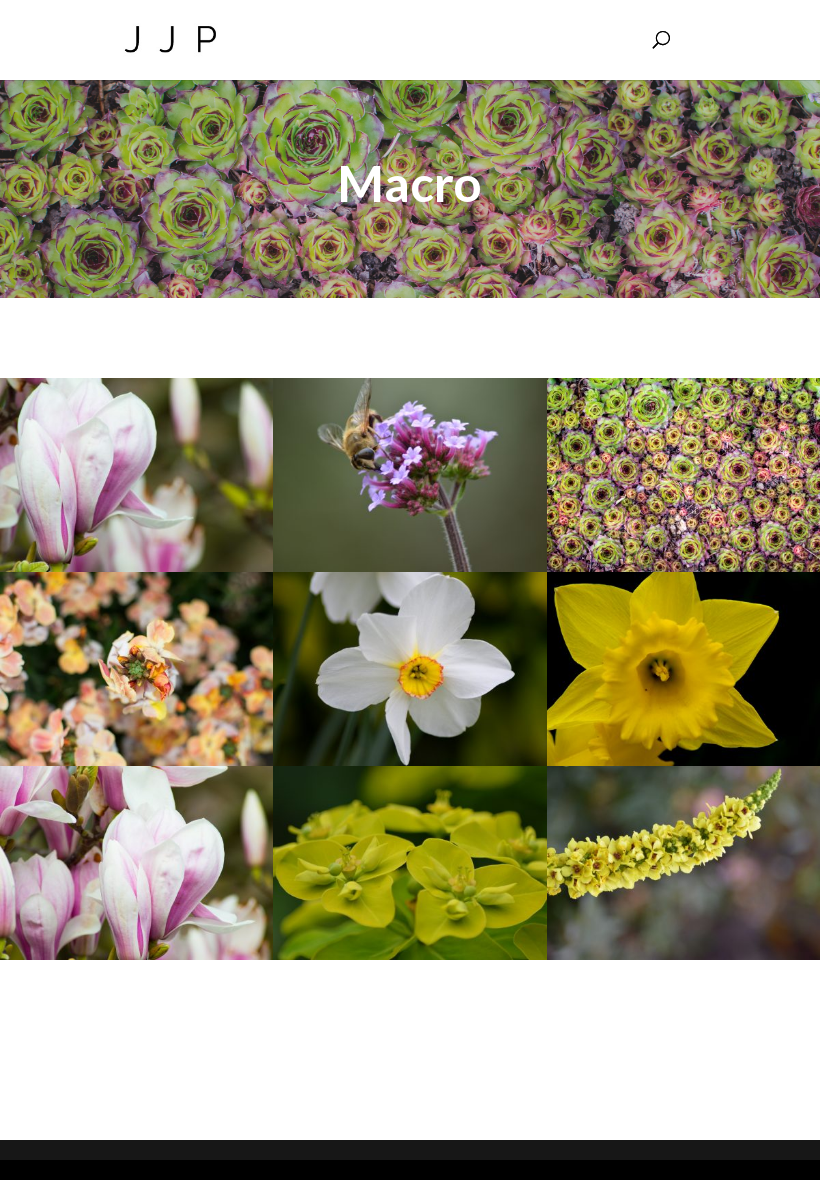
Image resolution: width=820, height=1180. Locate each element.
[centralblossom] (136, 953)
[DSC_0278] (409, 565)
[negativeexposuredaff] (683, 759)
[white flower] (409, 759)
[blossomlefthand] (136, 565)
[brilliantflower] (136, 759)
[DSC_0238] (409, 953)
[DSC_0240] (683, 953)
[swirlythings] (683, 565)
